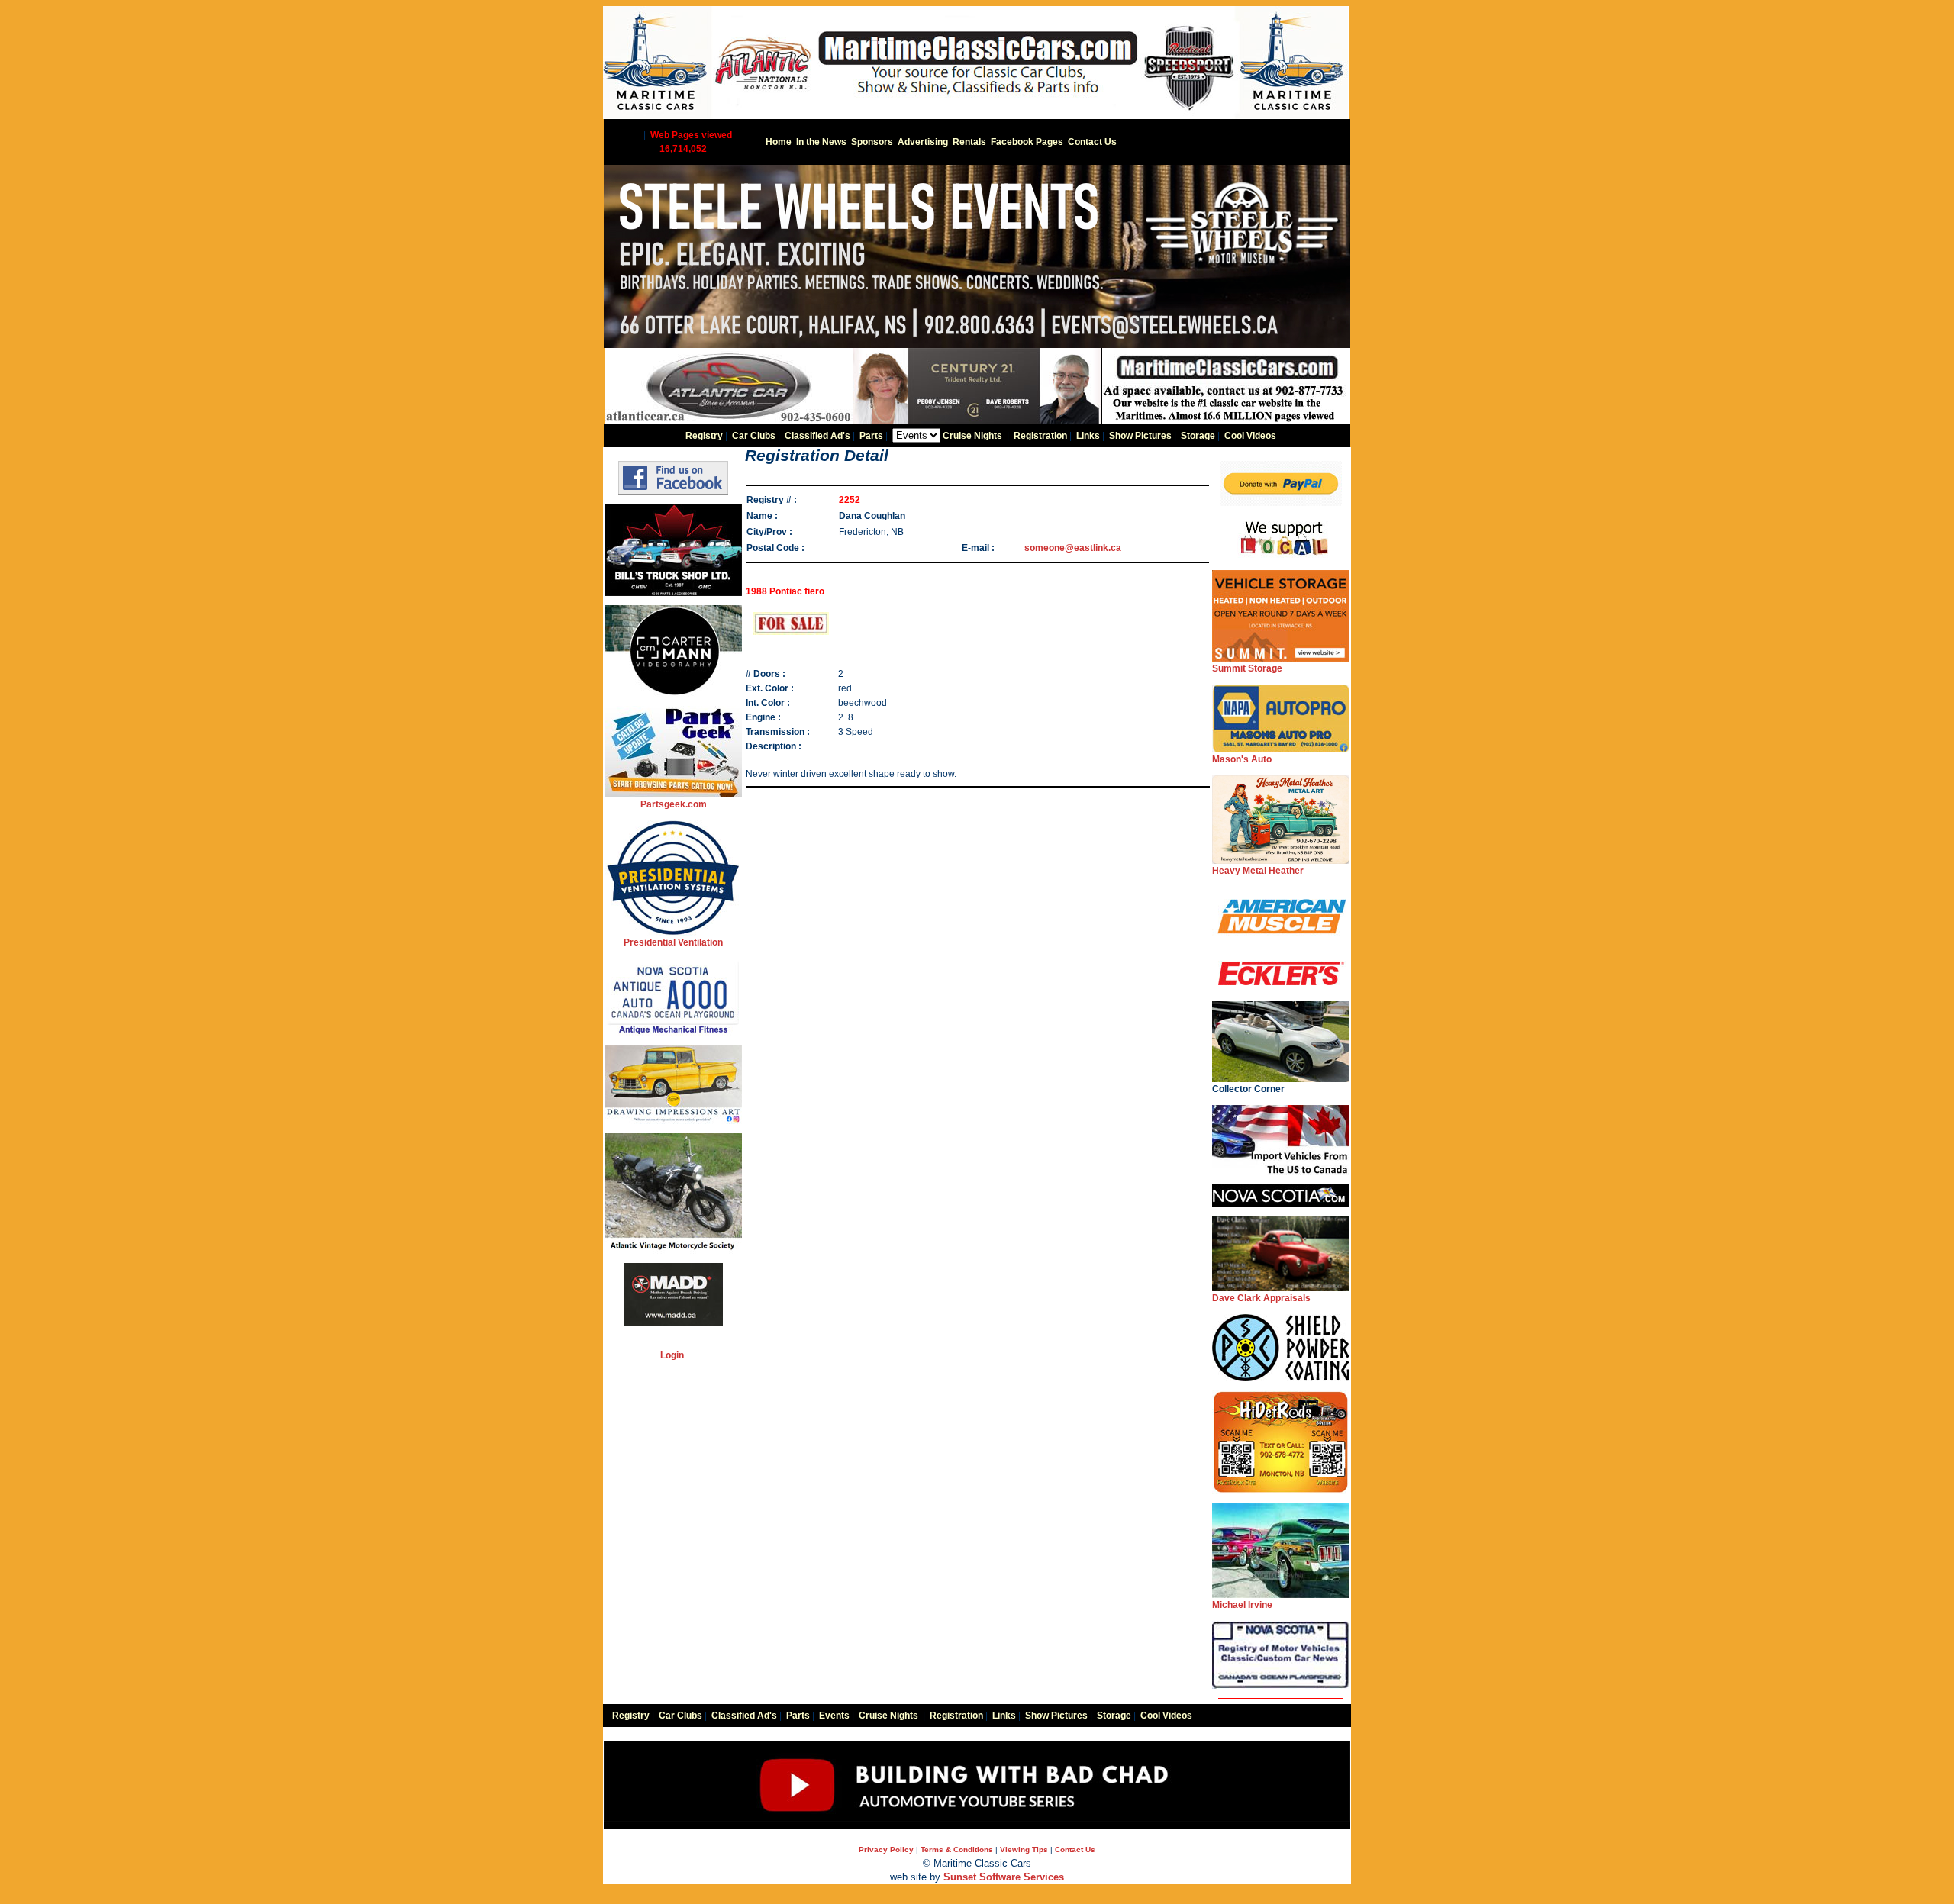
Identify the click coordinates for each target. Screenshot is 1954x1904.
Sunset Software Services (1004, 1877)
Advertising (923, 142)
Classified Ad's (817, 436)
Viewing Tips (1024, 1849)
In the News (821, 142)
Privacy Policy (886, 1849)
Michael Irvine (1242, 1605)
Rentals (969, 142)
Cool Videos (1250, 436)
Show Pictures (1140, 436)
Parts (871, 436)
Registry (704, 436)
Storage (1198, 436)
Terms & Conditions (957, 1849)
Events (834, 1716)
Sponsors (872, 142)
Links (1088, 436)
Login (672, 1355)
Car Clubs (754, 436)
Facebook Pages (1027, 142)
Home (779, 142)
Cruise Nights (972, 436)
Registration (1040, 436)
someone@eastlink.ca (1073, 548)
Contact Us (1092, 142)
